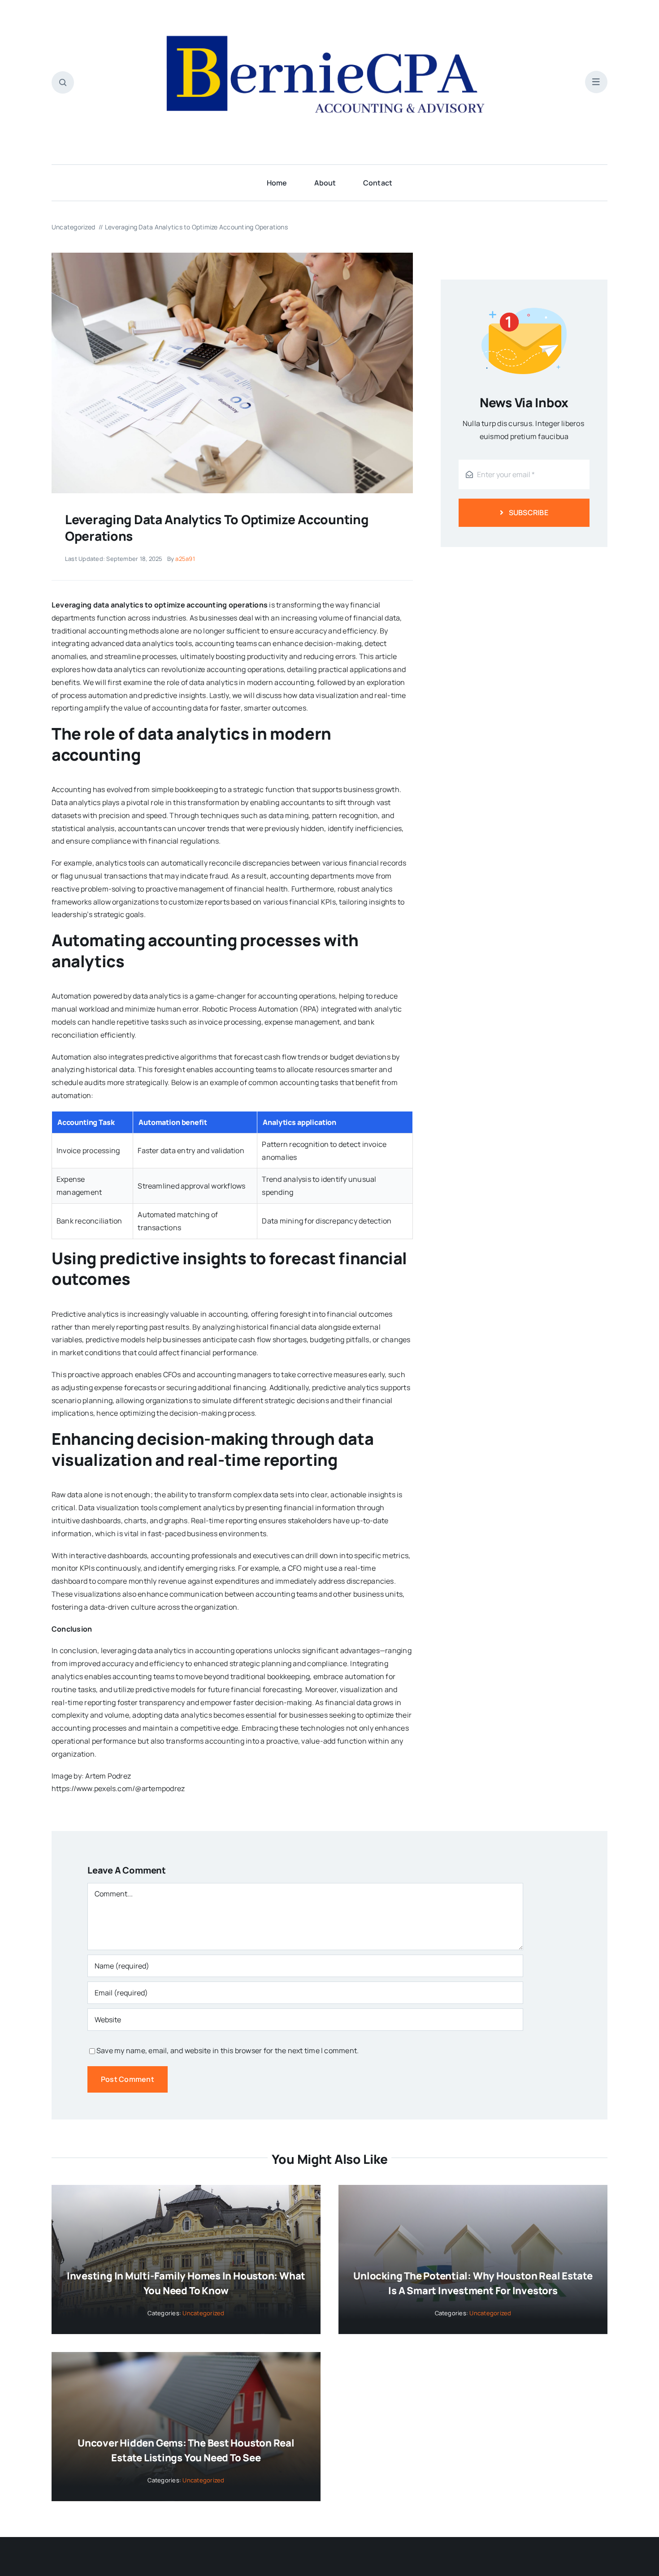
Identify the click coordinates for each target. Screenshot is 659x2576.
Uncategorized (203, 2313)
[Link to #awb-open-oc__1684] (596, 82)
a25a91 (185, 559)
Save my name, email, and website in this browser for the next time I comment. (228, 2050)
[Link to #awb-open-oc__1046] (63, 82)
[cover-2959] (232, 256)
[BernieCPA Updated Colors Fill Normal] (329, 17)
